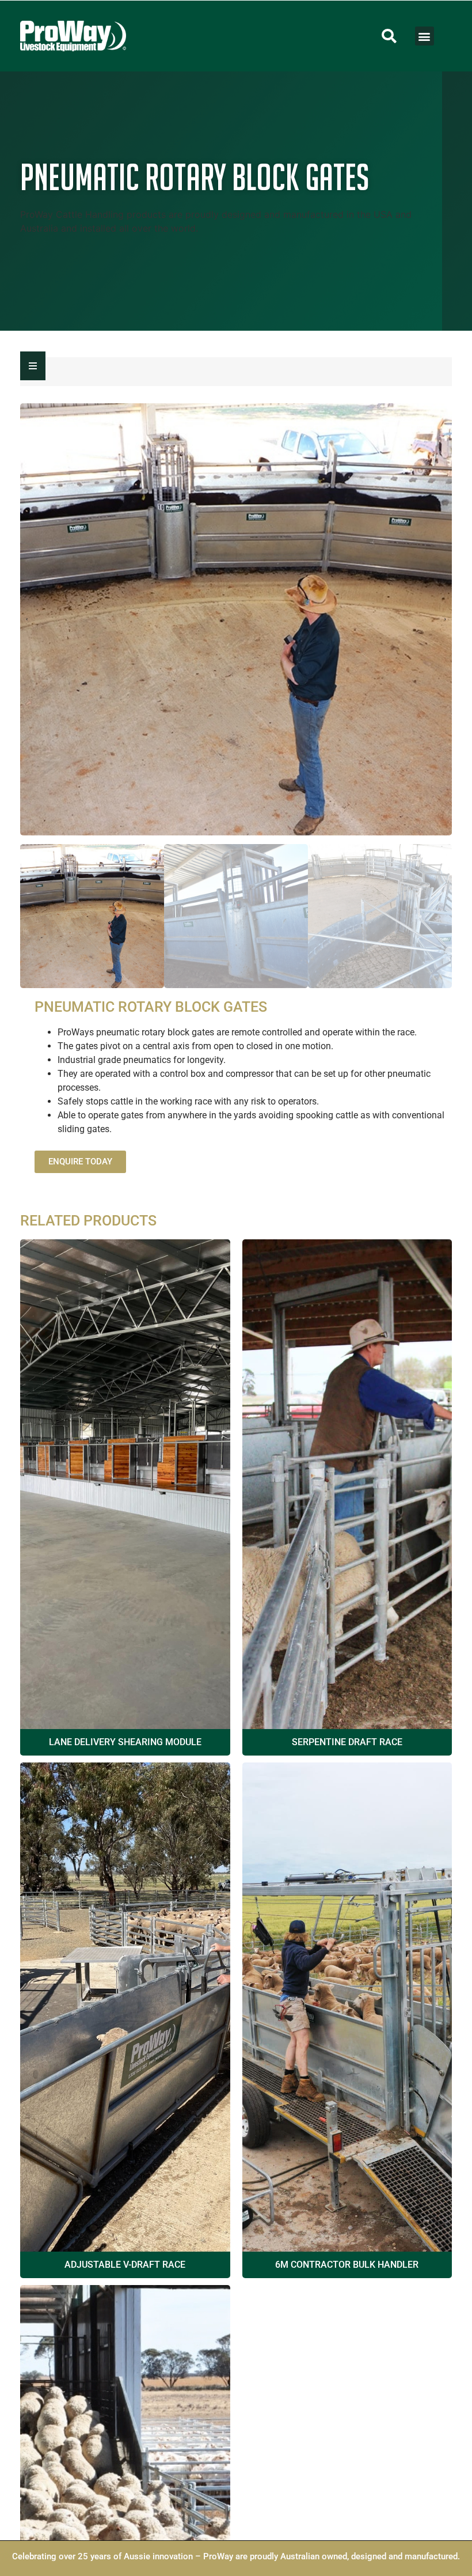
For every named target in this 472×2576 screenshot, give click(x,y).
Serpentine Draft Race (347, 1742)
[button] (389, 36)
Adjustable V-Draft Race (125, 2265)
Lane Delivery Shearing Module (125, 1742)
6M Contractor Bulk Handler (347, 2265)
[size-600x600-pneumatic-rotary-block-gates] (236, 619)
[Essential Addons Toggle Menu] (33, 366)
